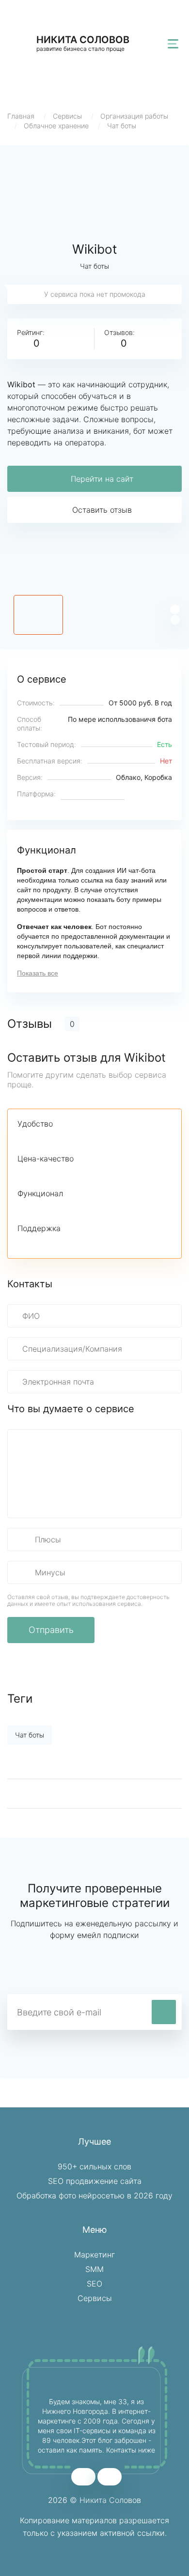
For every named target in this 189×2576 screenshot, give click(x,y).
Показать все (38, 973)
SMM (94, 2269)
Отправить (51, 1630)
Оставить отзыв (102, 510)
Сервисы (67, 116)
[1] (23, 1138)
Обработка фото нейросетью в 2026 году (94, 2195)
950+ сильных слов (94, 2166)
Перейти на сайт (102, 479)
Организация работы (134, 116)
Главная (21, 116)
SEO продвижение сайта (95, 2181)
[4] (73, 1138)
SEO (94, 2284)
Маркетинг (94, 2255)
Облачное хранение (56, 126)
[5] (89, 1138)
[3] (56, 1138)
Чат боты (122, 126)
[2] (40, 1138)
